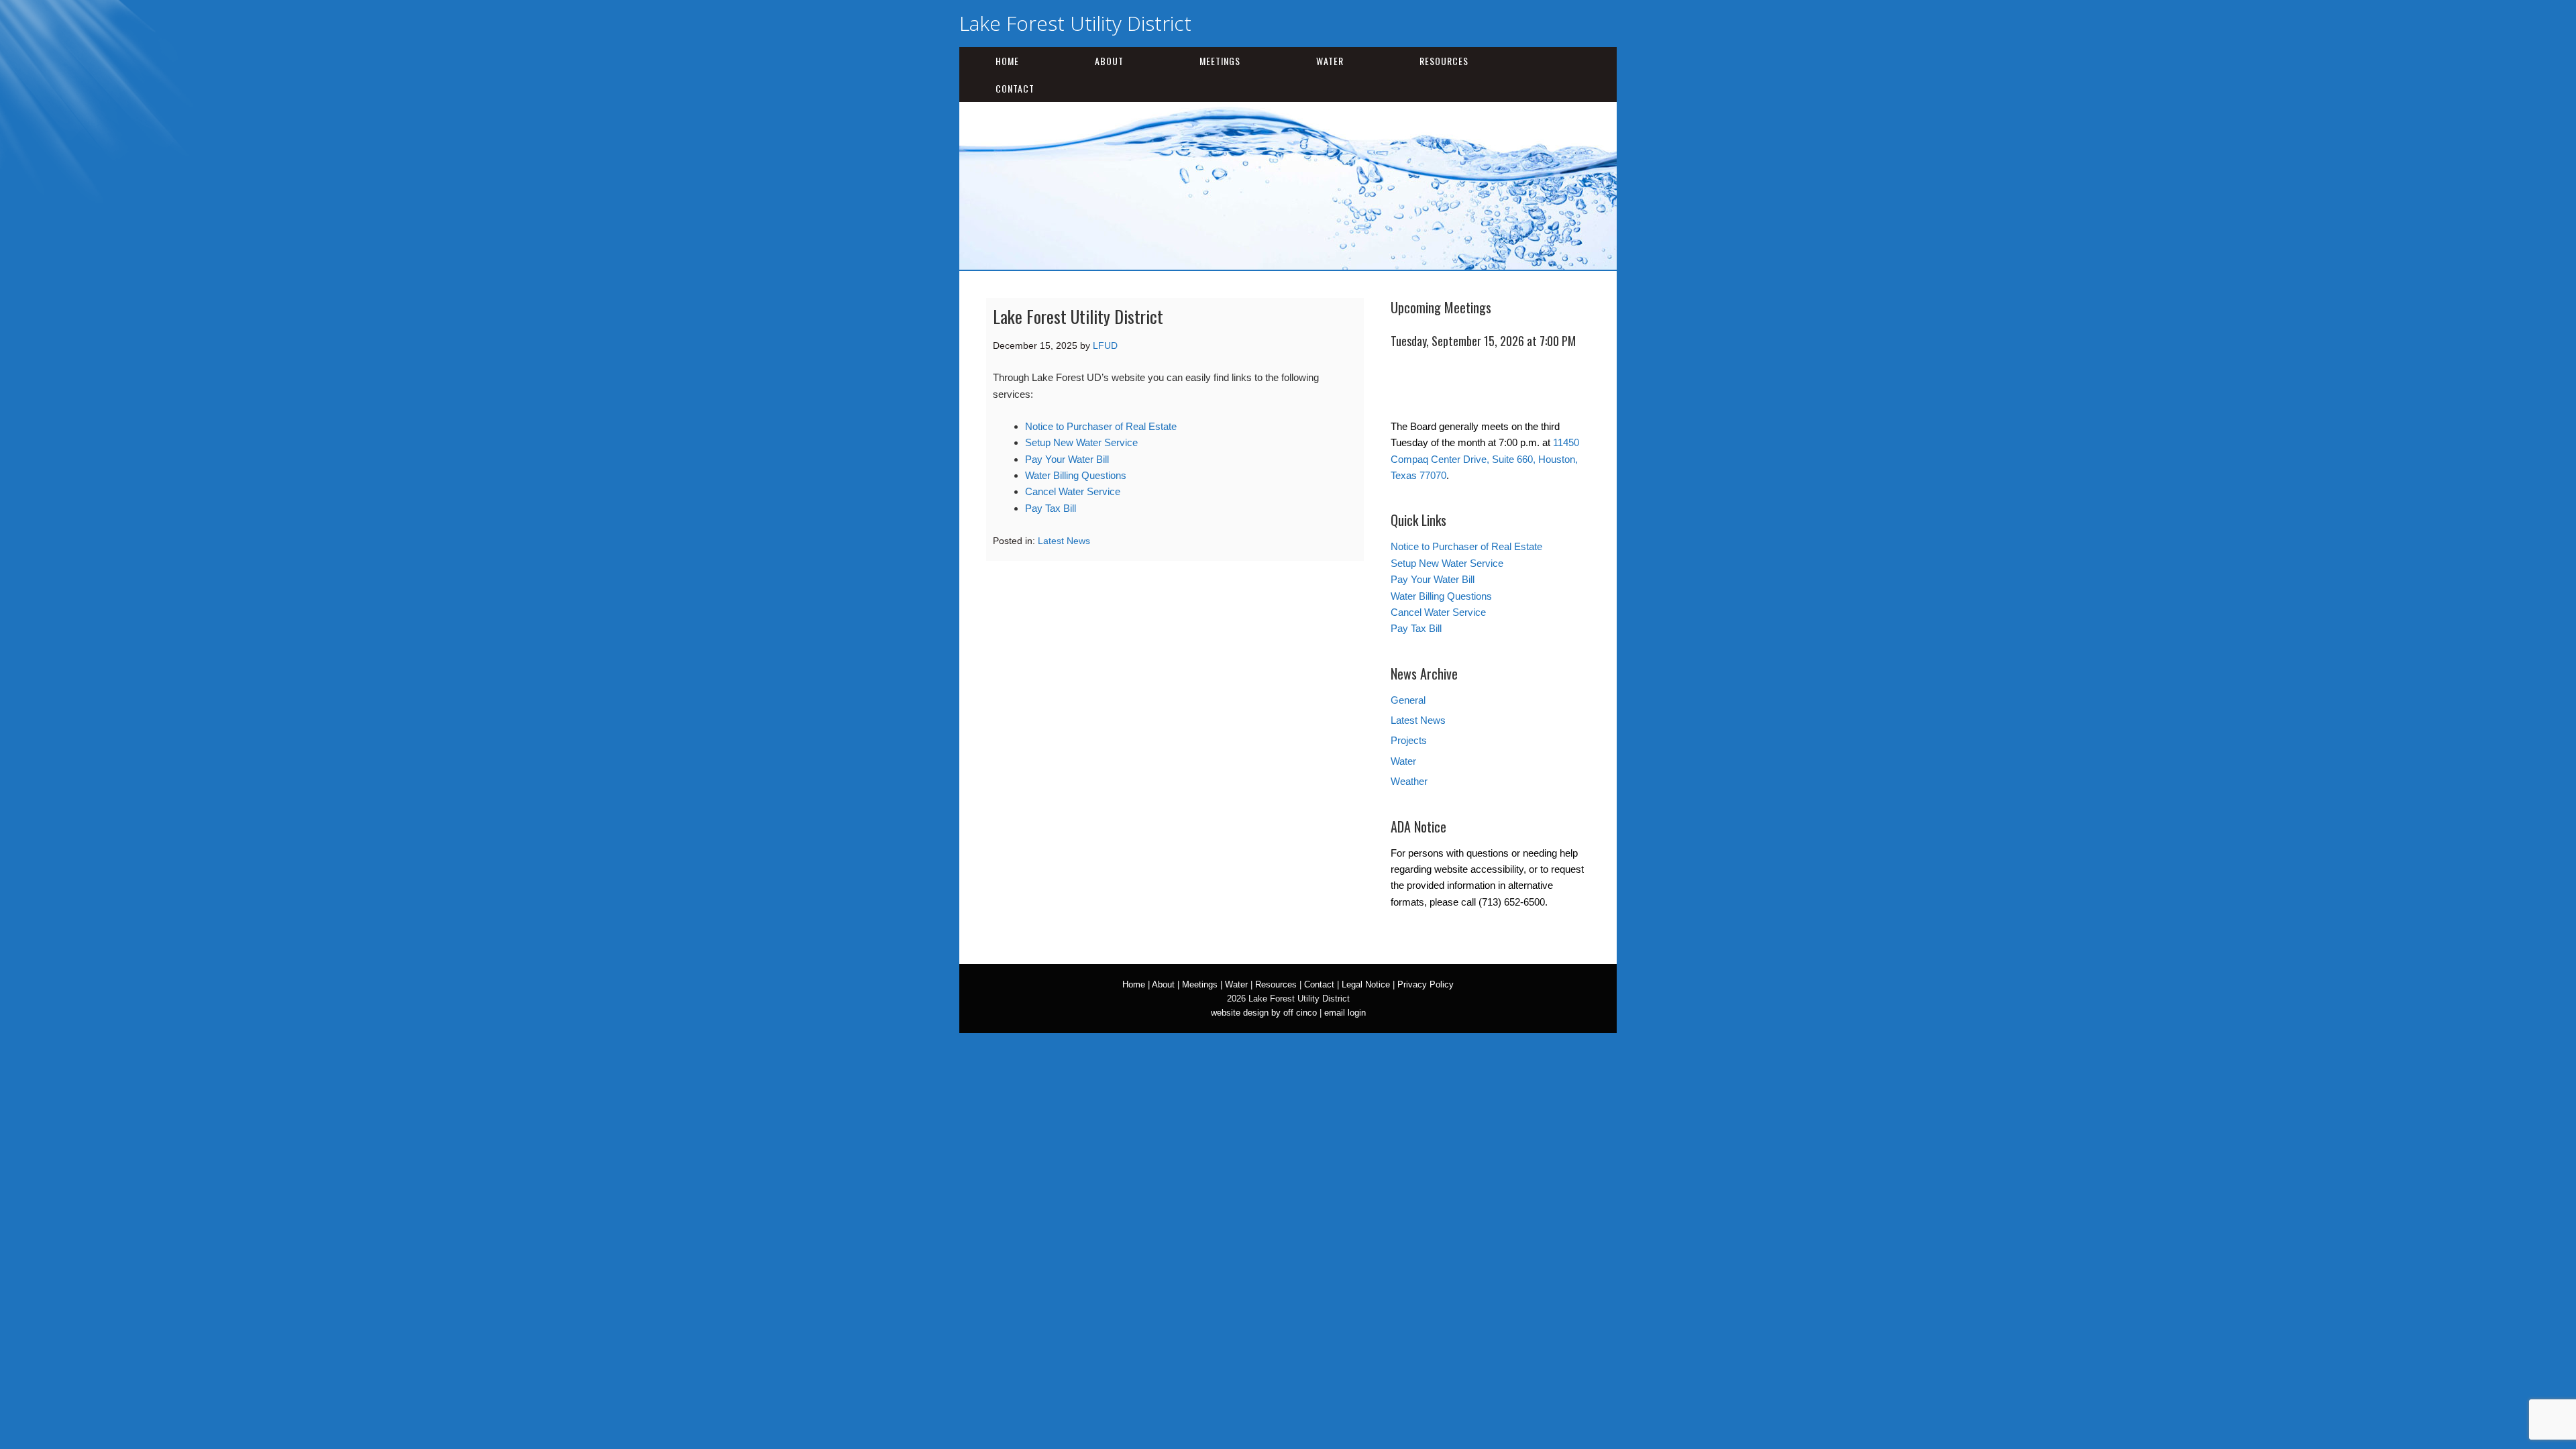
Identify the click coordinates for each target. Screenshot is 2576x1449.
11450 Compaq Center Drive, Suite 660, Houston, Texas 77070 (1485, 459)
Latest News (1064, 541)
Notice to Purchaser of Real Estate (1101, 426)
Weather (1409, 781)
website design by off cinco (1264, 1013)
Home (1007, 61)
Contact (1015, 88)
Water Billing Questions (1076, 475)
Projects (1409, 740)
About (1109, 61)
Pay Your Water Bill (1067, 459)
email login (1345, 1013)
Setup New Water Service (1081, 442)
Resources (1444, 61)
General (1408, 700)
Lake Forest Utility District (1075, 23)
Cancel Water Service (1073, 491)
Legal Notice (1366, 984)
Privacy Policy (1426, 984)
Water (1330, 61)
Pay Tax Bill (1051, 508)
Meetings (1220, 61)
